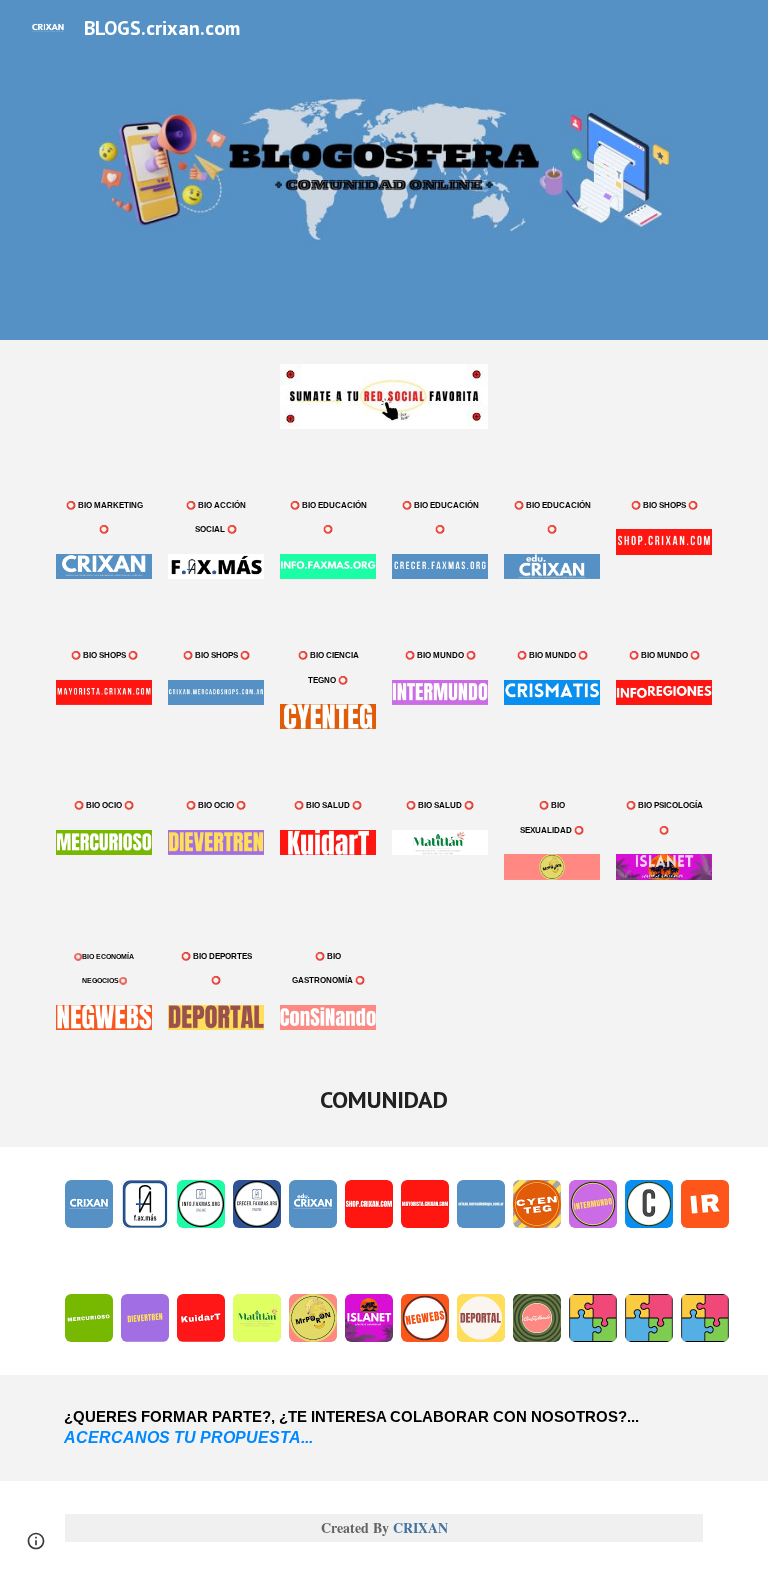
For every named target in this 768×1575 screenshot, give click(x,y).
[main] (103, 515)
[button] (36, 1541)
